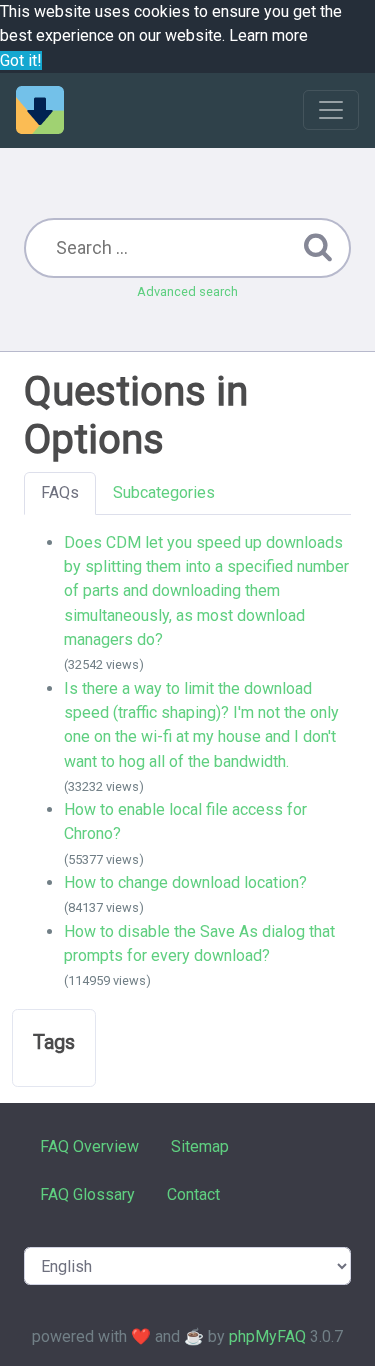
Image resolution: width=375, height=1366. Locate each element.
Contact (193, 1194)
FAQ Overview (89, 1146)
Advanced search (187, 291)
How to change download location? (185, 882)
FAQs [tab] (60, 492)
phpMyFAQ (267, 1336)
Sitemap (200, 1146)
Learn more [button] (268, 35)
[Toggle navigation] (331, 110)
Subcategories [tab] (164, 492)
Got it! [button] (21, 60)
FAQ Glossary (87, 1194)
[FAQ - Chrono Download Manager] (40, 110)
